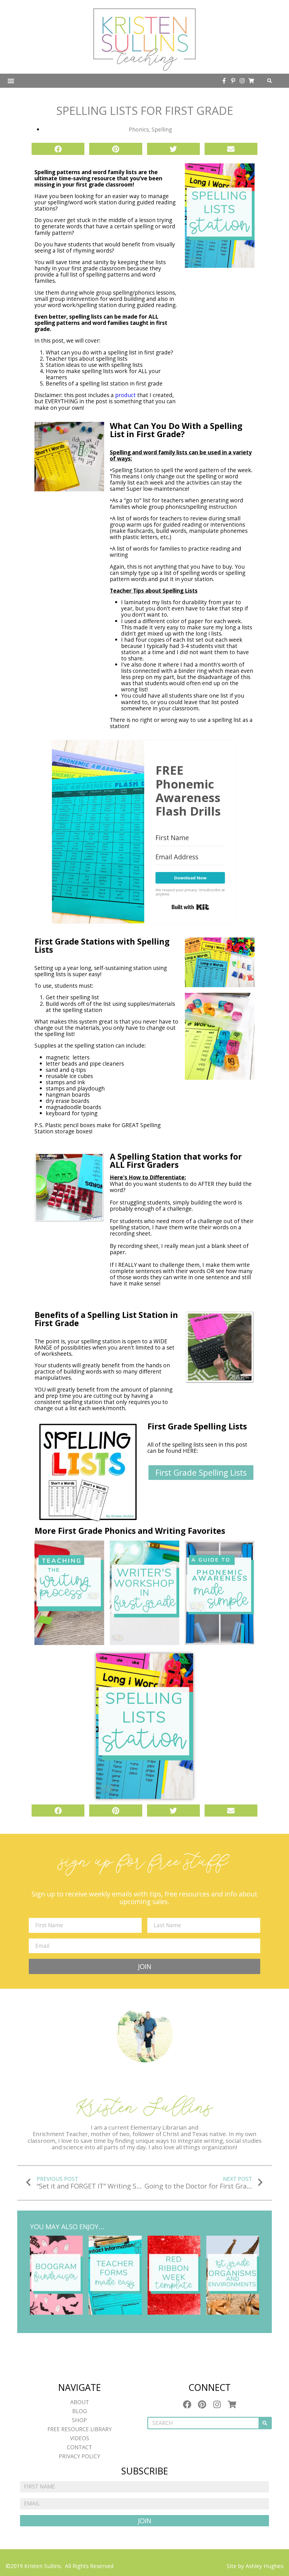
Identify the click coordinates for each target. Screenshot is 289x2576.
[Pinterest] (202, 2404)
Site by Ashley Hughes (255, 2566)
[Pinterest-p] (233, 81)
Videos (80, 2438)
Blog (80, 2411)
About (80, 2402)
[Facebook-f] (224, 81)
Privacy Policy (79, 2456)
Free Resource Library (80, 2429)
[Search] (265, 2423)
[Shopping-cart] (251, 81)
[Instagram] (242, 81)
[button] (11, 81)
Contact (79, 2447)
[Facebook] (187, 2404)
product (125, 395)
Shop (79, 2420)
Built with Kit (190, 907)
